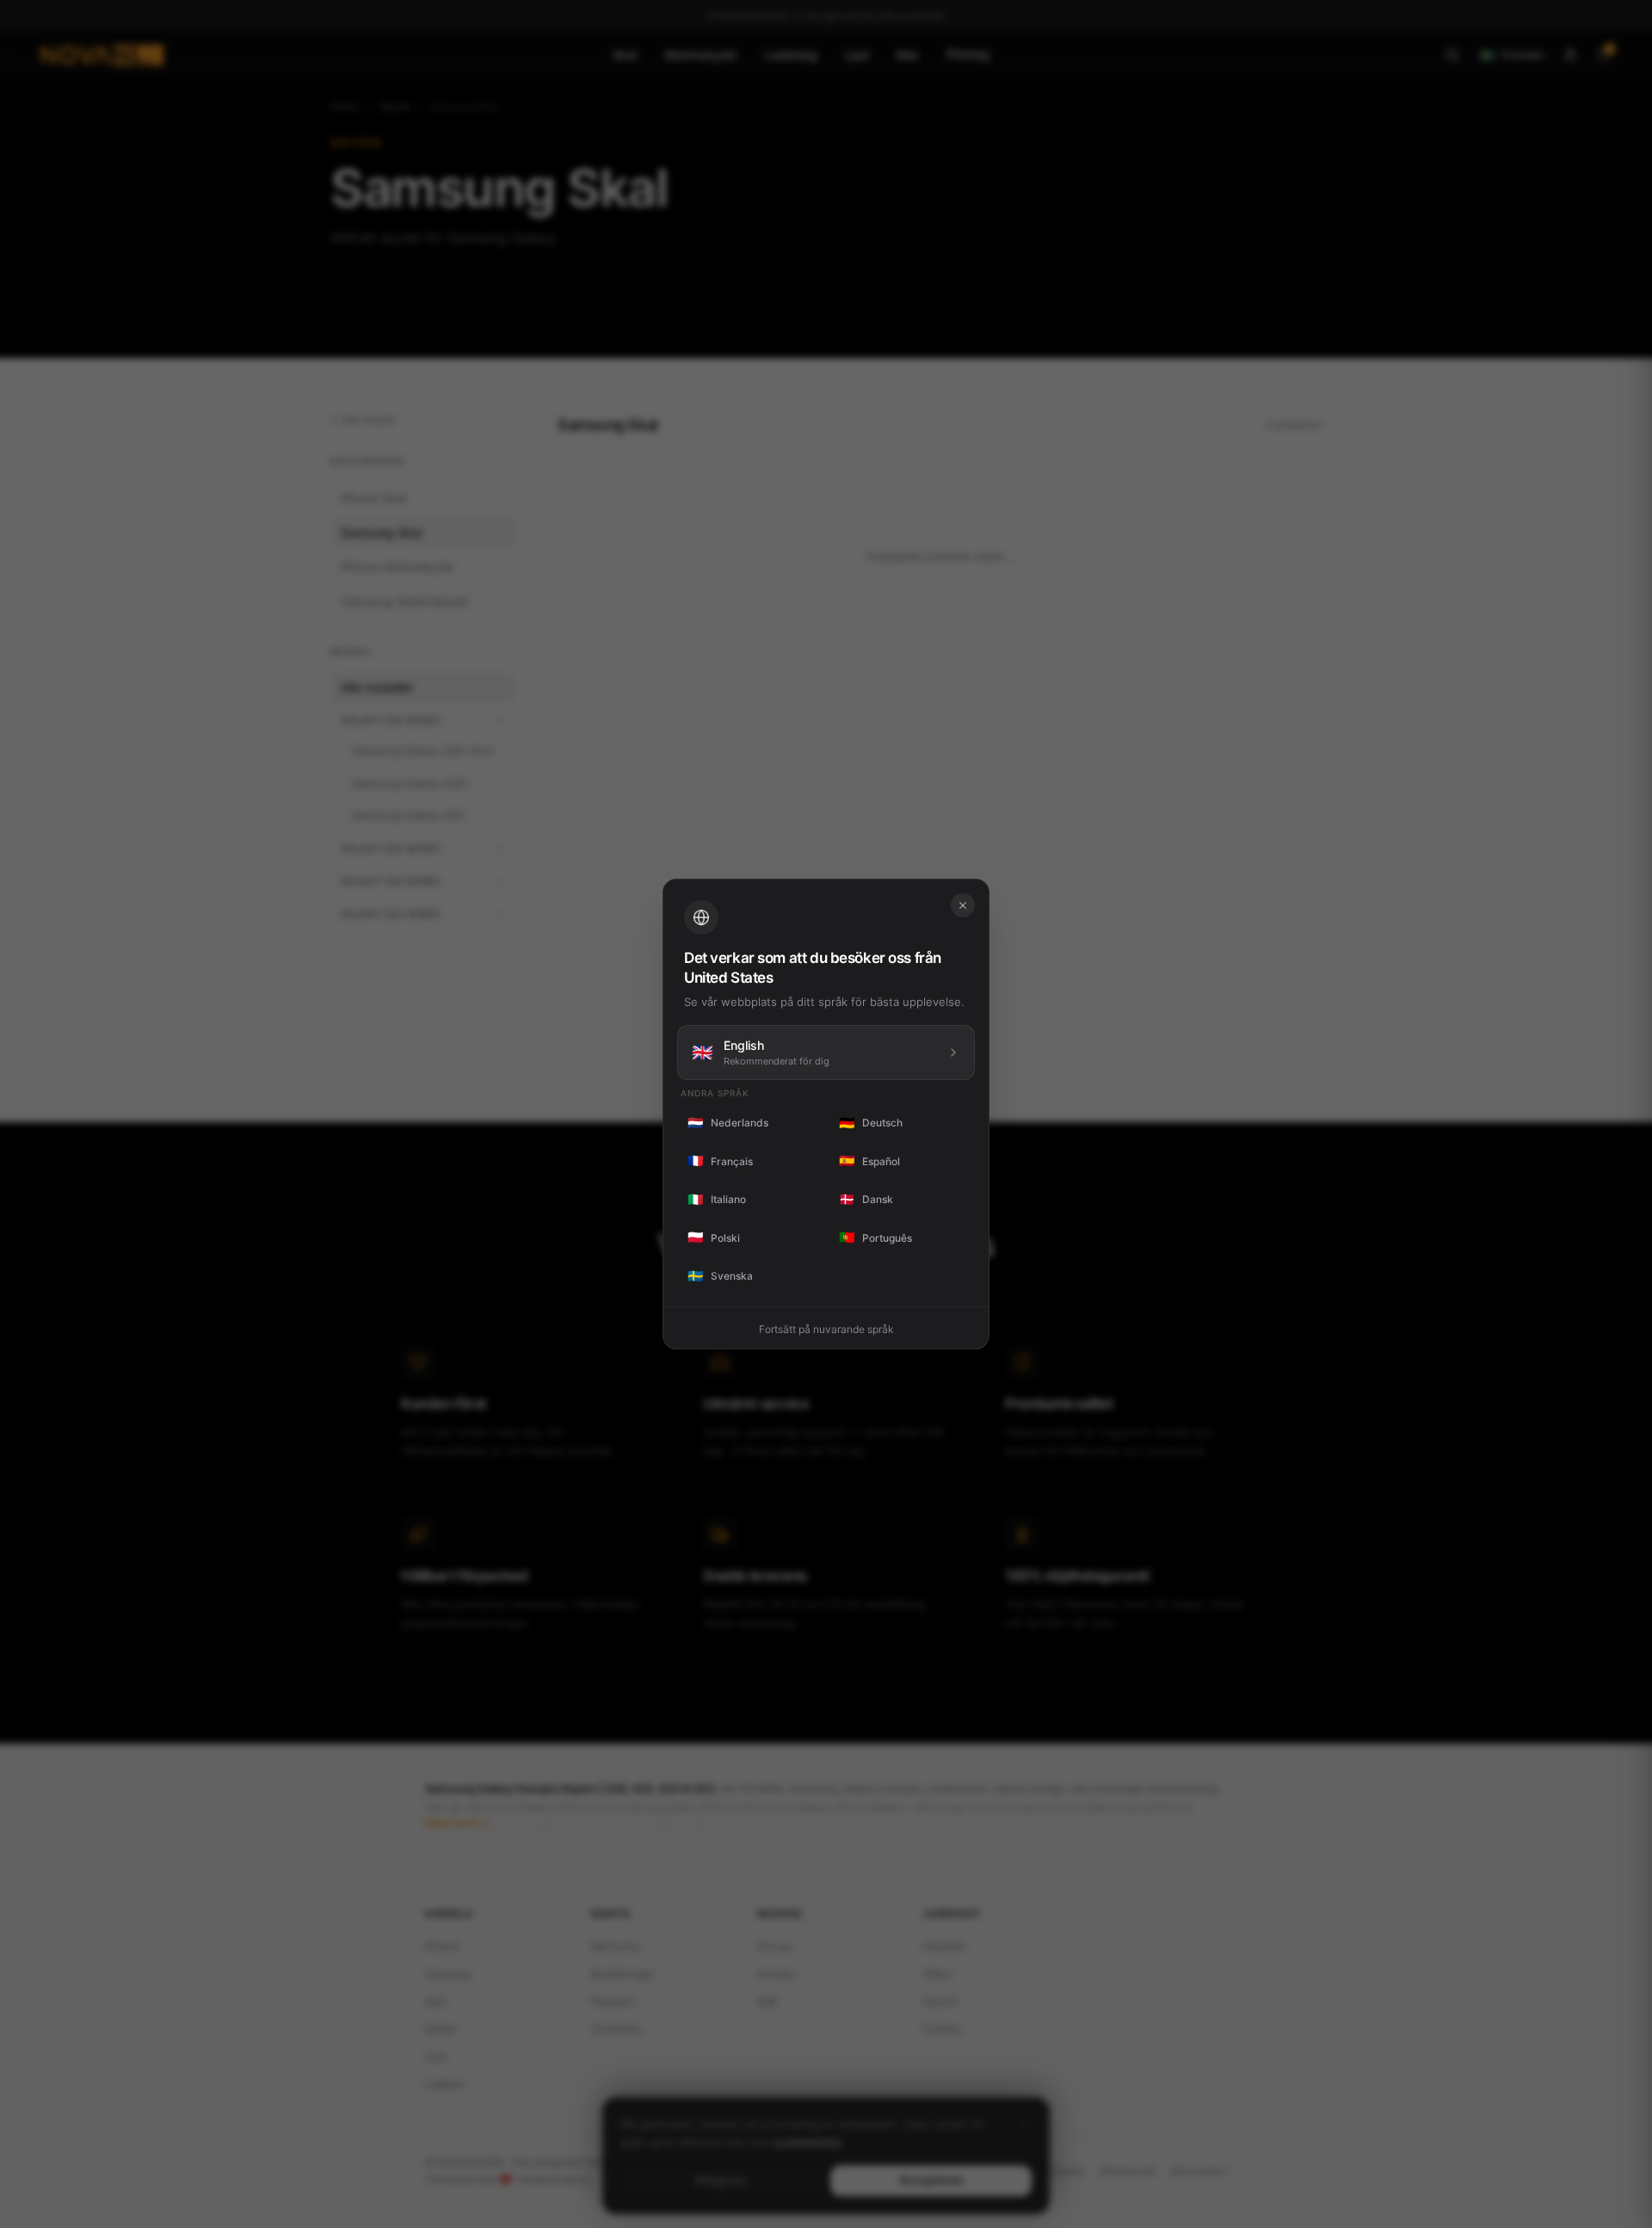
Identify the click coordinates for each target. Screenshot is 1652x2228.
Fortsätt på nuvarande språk (826, 1329)
